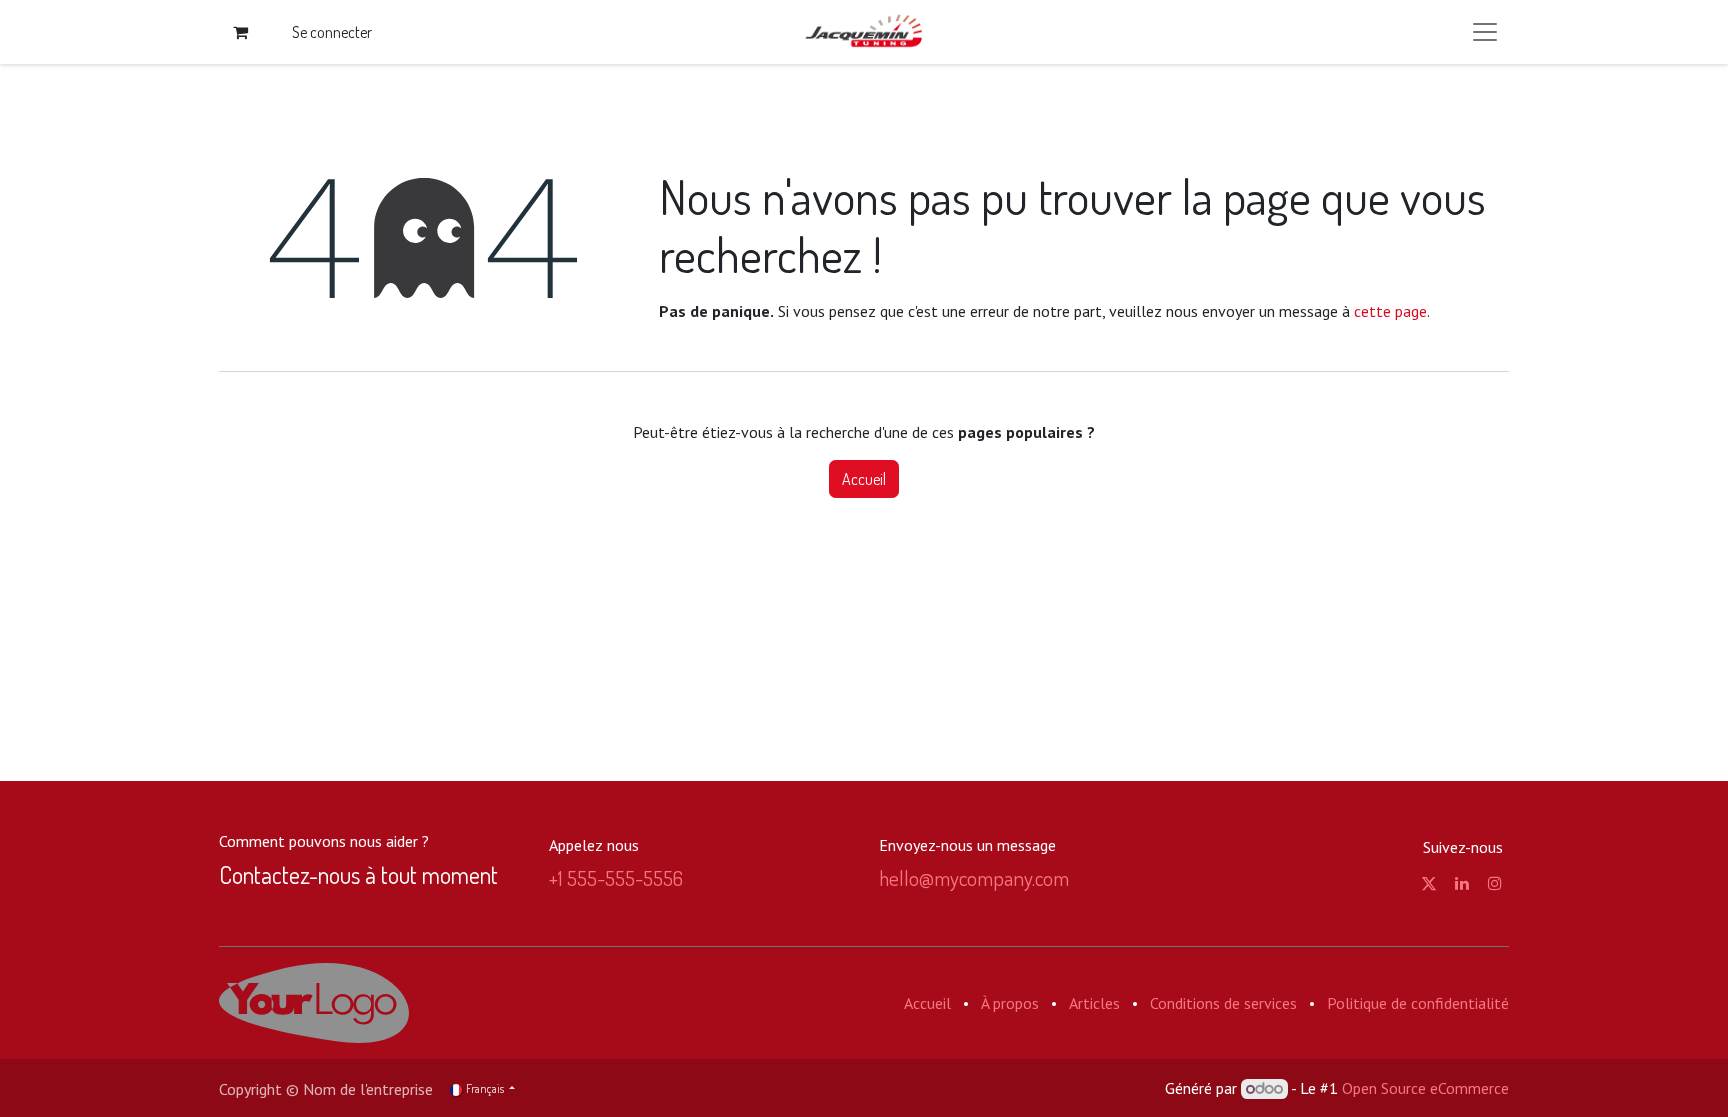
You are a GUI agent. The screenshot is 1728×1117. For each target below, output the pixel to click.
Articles (1094, 1003)
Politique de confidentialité (1418, 1003)
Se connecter (332, 32)
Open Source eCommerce (1425, 1088)
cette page (1390, 311)
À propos (1010, 1003)
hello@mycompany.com (974, 877)
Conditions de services (1223, 1003)
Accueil (864, 479)
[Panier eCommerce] (240, 32)
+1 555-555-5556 (616, 877)
